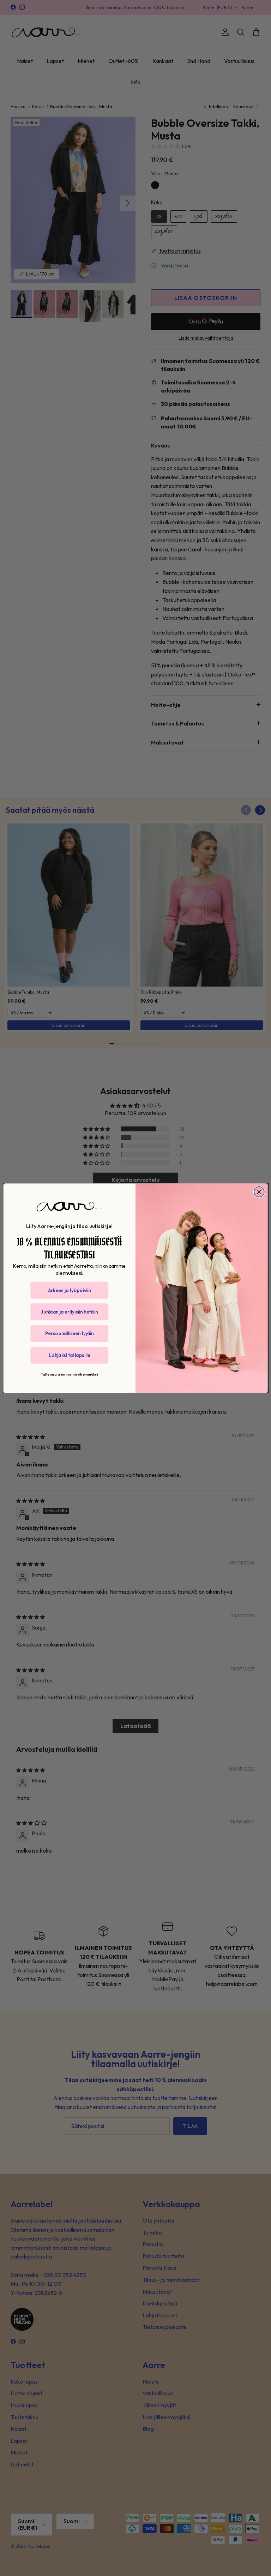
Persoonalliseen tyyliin (70, 1333)
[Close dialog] (259, 1192)
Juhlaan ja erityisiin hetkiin (69, 1312)
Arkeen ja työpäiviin (70, 1290)
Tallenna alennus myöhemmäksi (70, 1374)
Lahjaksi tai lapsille (69, 1355)
